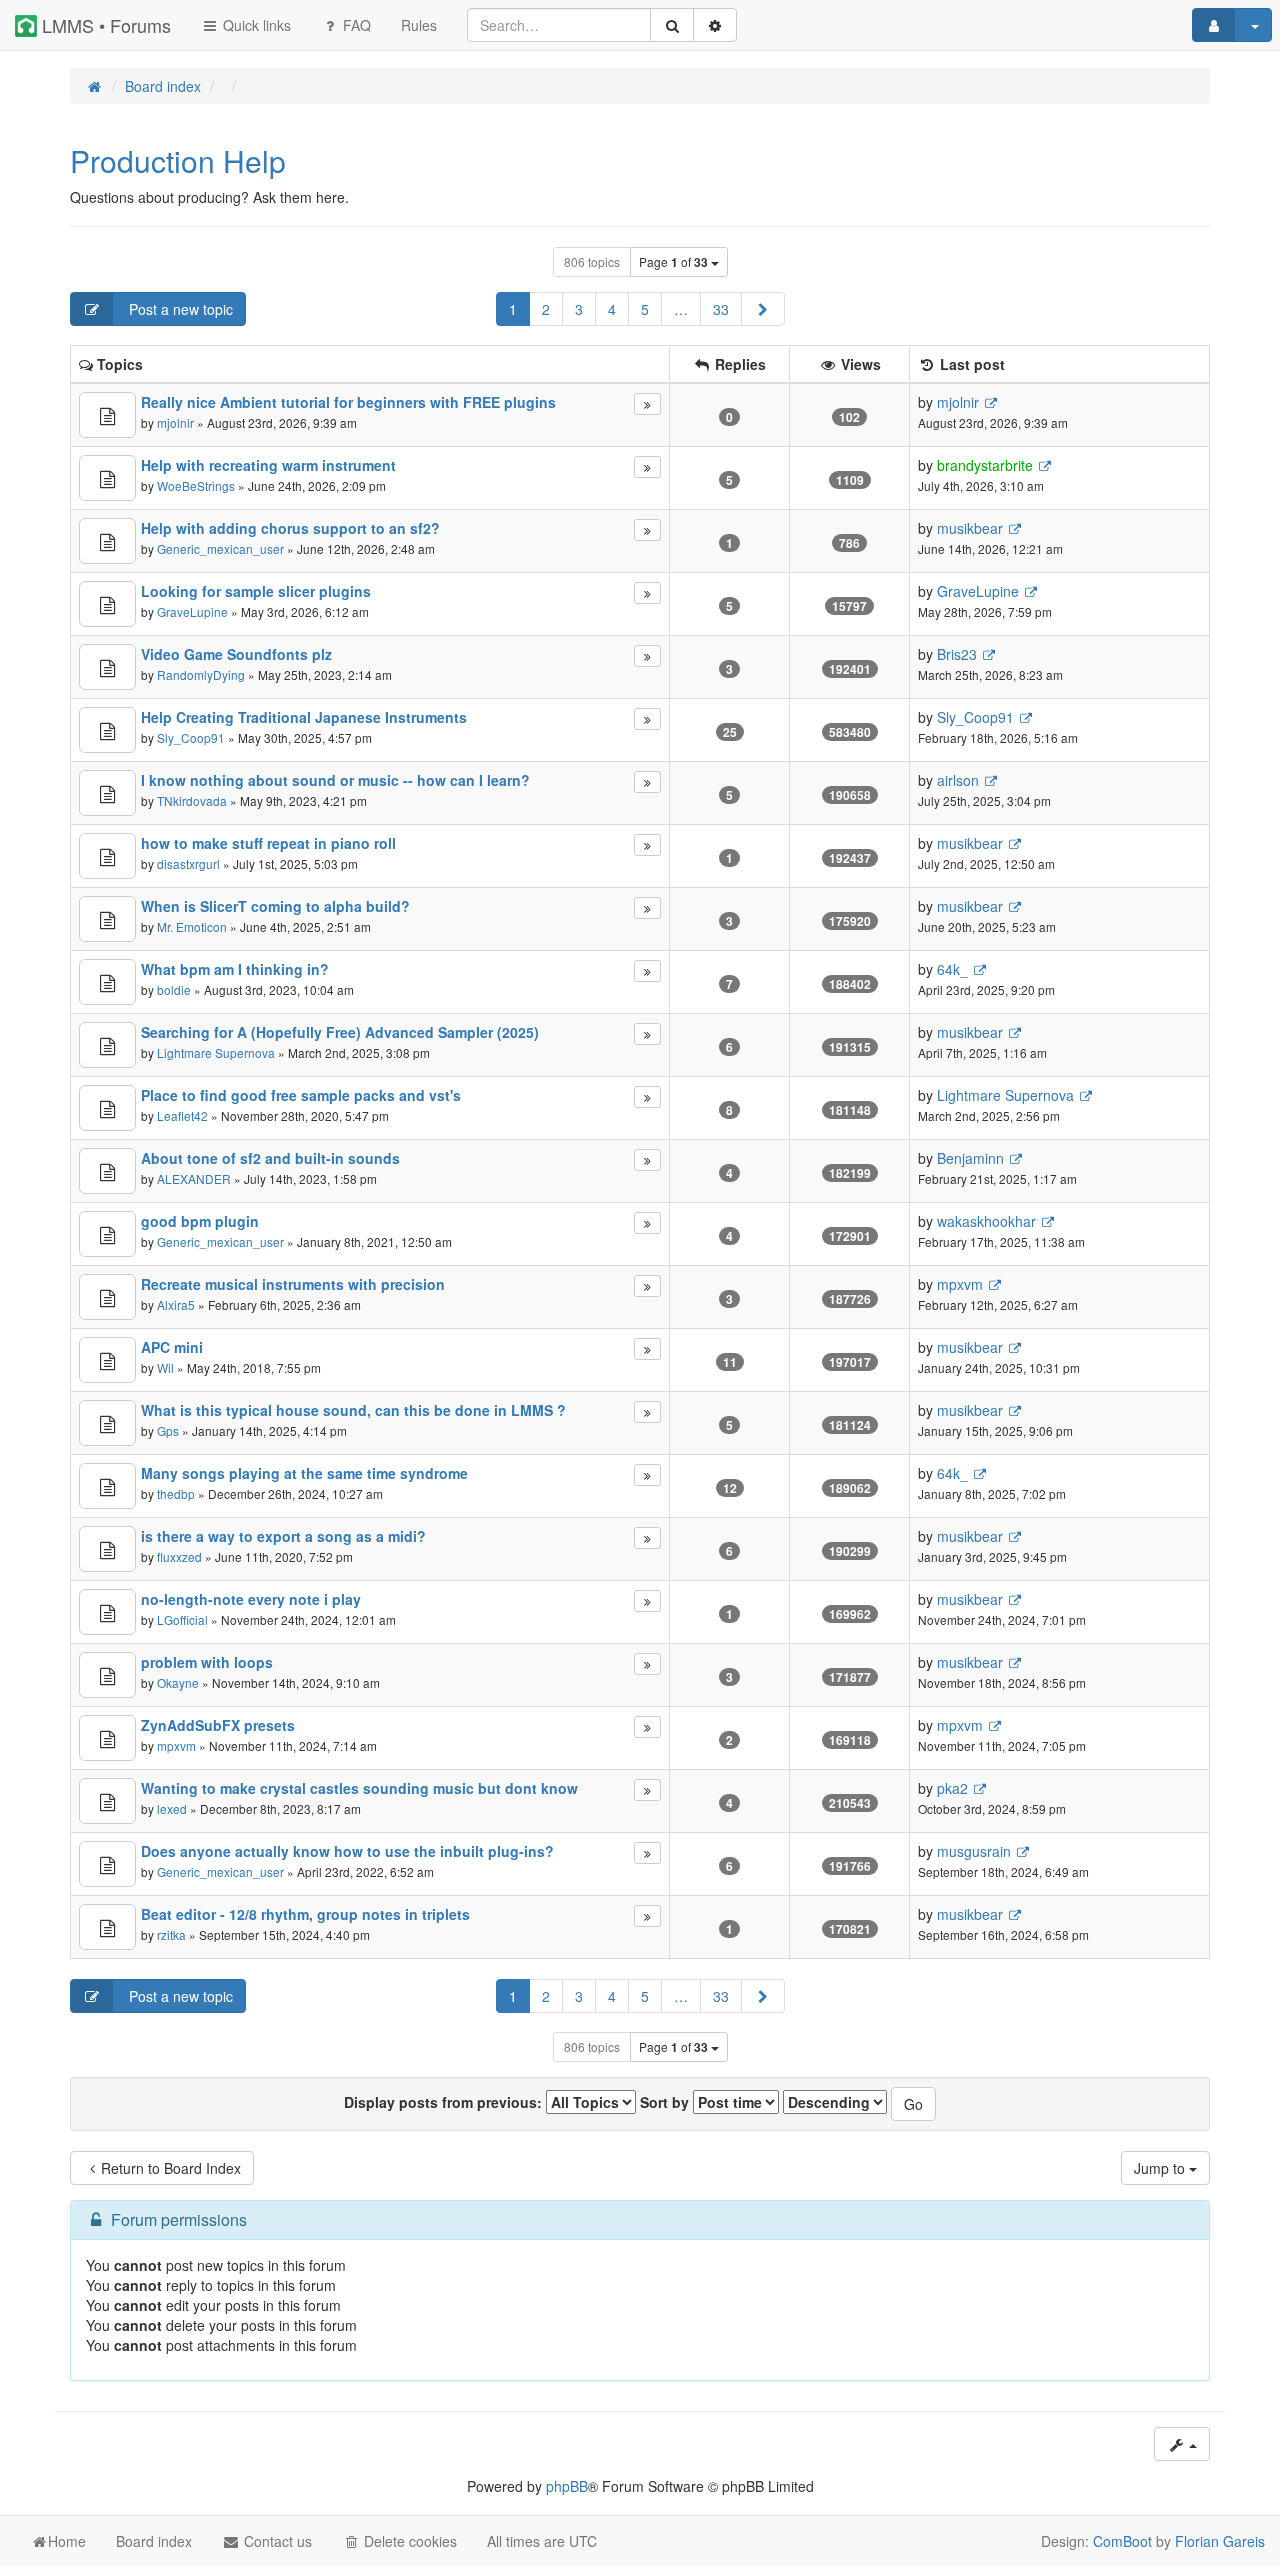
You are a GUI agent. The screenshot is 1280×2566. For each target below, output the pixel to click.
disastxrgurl (188, 863)
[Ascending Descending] (835, 2102)
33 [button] (721, 309)
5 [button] (645, 309)
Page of (673, 262)
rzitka (171, 1934)
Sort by (666, 2102)
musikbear (970, 528)
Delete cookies (408, 2541)
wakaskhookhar (986, 1221)
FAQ (355, 25)
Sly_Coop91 (191, 737)
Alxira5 (176, 1304)
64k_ (952, 969)
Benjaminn (970, 1158)
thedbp (176, 1493)
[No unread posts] (107, 415)
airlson (958, 780)
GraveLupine (192, 611)
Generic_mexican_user (220, 548)
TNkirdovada (192, 800)
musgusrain (974, 1851)
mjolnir (175, 422)
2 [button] (546, 309)
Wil (165, 1367)
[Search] (672, 25)
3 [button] (579, 309)
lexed (172, 1808)
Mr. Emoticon (192, 926)
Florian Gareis (1220, 2541)
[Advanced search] (715, 25)
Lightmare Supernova (216, 1052)
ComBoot (1122, 2541)
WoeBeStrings (196, 485)
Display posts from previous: (445, 2102)
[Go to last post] (990, 402)
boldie (174, 989)
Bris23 (957, 654)
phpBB (567, 2486)
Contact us (276, 2541)
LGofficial (182, 1619)
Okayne (178, 1682)
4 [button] (612, 309)
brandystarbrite (985, 465)
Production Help (178, 160)
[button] (763, 309)
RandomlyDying (201, 674)
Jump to (1161, 2168)
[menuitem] (419, 25)
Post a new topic (179, 309)
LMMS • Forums (104, 25)
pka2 (952, 1788)
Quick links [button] (255, 25)
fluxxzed (179, 1556)
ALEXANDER (194, 1178)
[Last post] (647, 404)
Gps (168, 1430)
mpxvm (960, 1284)
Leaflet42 (182, 1115)
